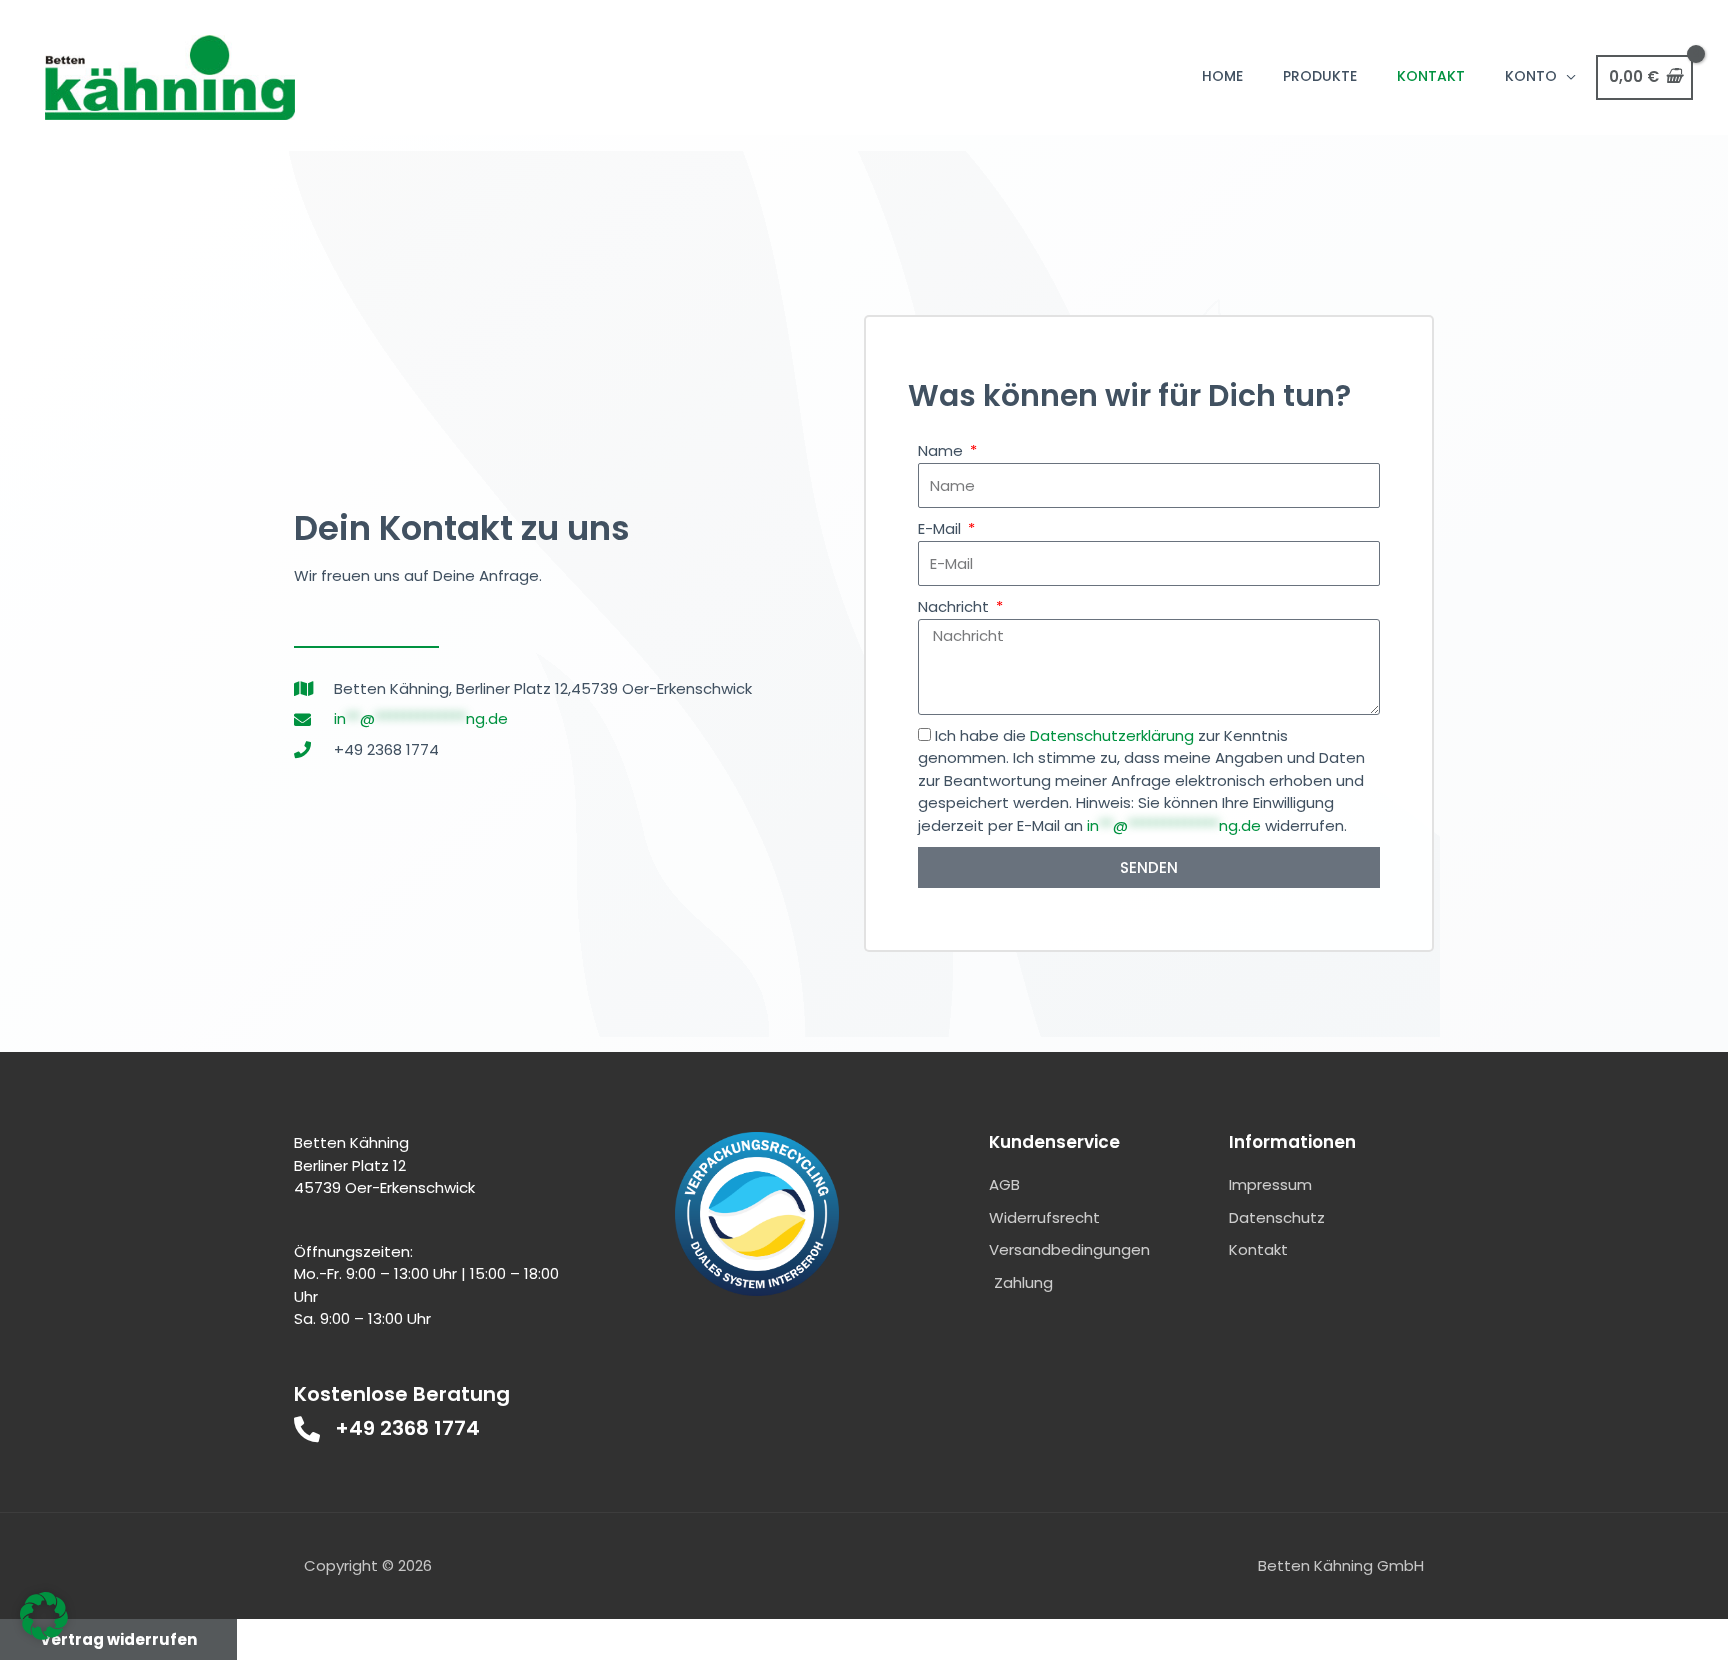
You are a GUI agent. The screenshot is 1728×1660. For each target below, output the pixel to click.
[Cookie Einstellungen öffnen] (44, 1634)
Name (942, 450)
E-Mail (941, 528)
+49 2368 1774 (407, 1428)
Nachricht (955, 606)
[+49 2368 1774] (307, 1429)
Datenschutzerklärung (1112, 735)
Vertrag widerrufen (118, 1639)
